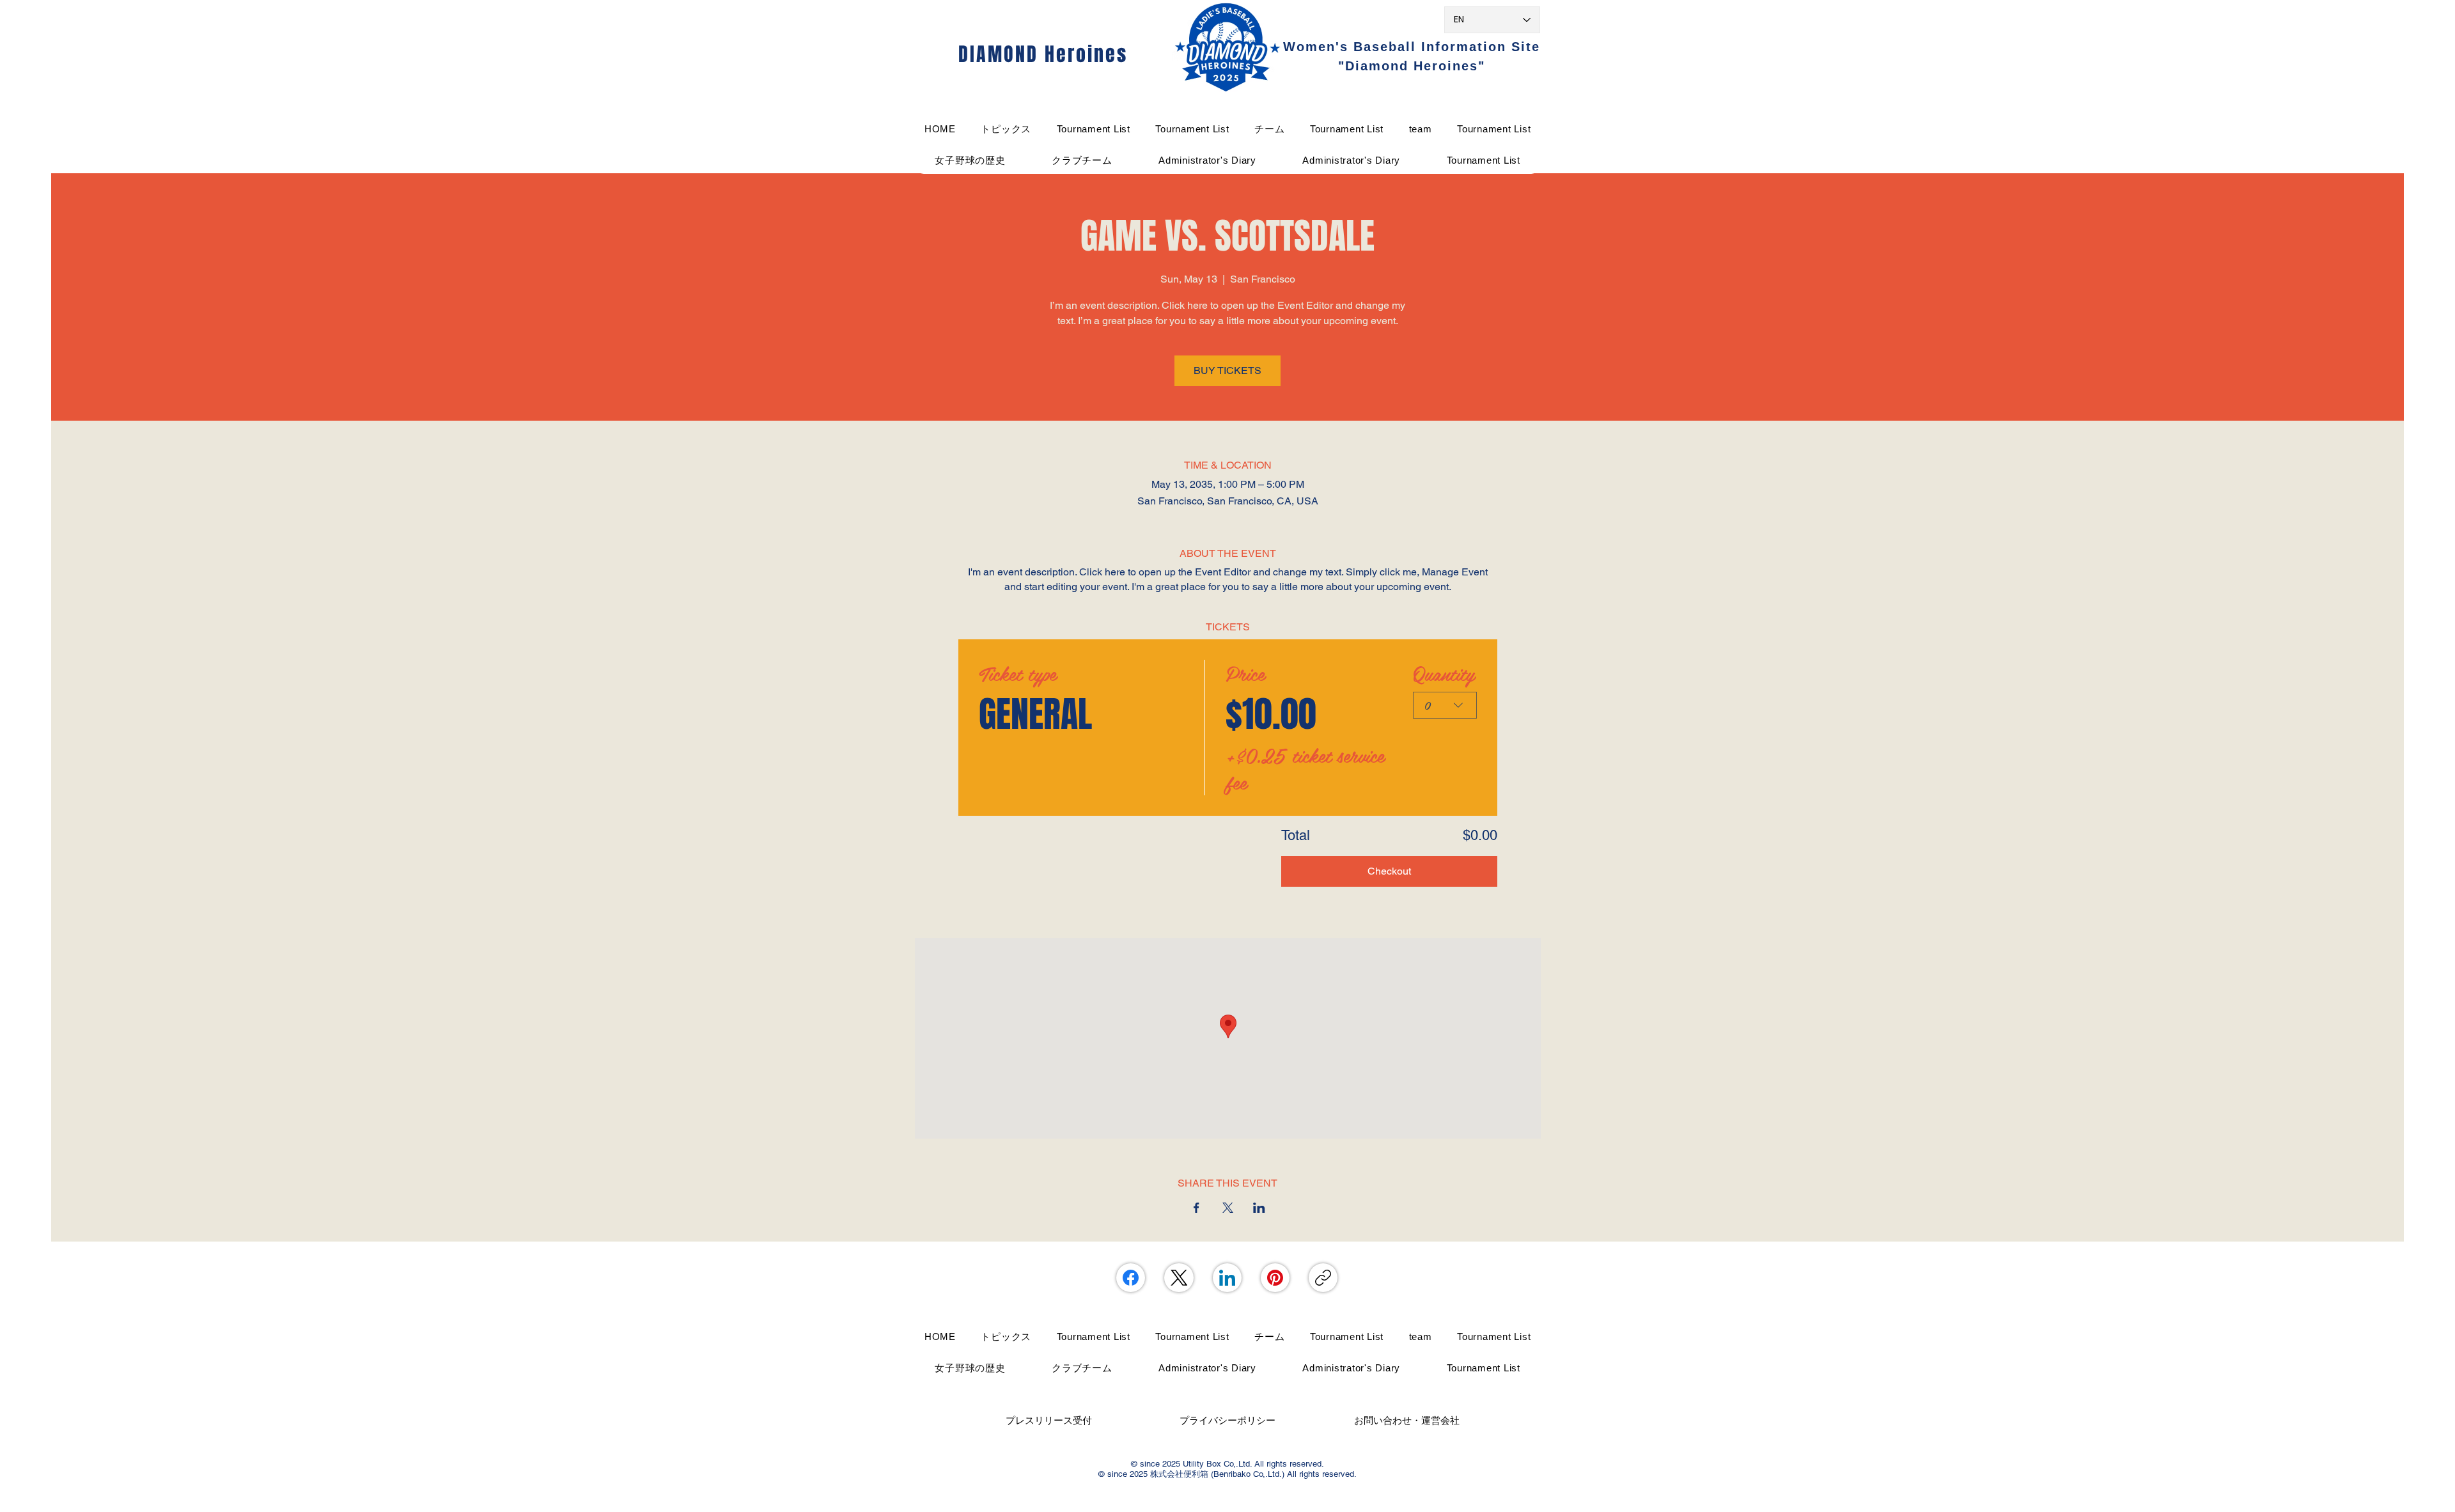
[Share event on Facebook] (1196, 1208)
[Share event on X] (1228, 1208)
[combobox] (1445, 705)
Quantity (1444, 673)
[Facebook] (1131, 1278)
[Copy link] (1323, 1278)
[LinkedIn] (1227, 1278)
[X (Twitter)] (1179, 1278)
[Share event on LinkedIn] (1259, 1208)
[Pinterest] (1275, 1278)
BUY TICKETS (1227, 370)
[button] (1269, 129)
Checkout (1389, 871)
